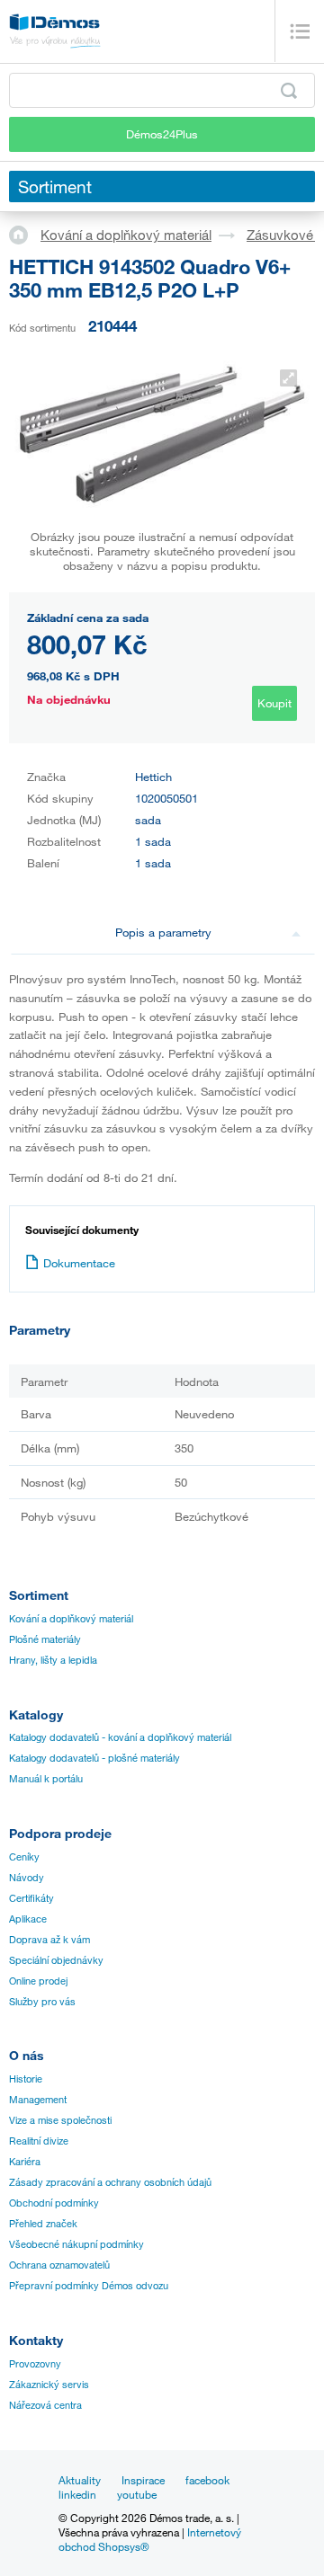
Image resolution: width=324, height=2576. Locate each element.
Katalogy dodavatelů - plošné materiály (94, 1758)
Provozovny (35, 2364)
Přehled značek (43, 2224)
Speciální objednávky (56, 1960)
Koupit (274, 703)
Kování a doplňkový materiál (126, 235)
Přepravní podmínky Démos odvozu (89, 2286)
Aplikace (28, 1919)
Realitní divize (39, 2141)
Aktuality (80, 2480)
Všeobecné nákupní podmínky (76, 2244)
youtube (137, 2494)
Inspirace (143, 2480)
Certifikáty (31, 1898)
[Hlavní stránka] (25, 234)
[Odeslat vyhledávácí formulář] (289, 91)
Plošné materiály (45, 1639)
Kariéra (25, 2162)
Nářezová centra (45, 2405)
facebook (207, 2480)
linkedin (77, 2494)
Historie (26, 2079)
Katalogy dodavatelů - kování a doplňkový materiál (120, 1737)
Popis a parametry (163, 932)
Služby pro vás (42, 2002)
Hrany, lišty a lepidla (53, 1660)
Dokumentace (79, 1263)
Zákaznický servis (49, 2385)
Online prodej (38, 1981)
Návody (27, 1878)
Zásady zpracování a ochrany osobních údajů (110, 2182)
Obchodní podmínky (54, 2203)
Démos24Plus (162, 134)
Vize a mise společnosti (60, 2120)
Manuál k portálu (46, 1779)
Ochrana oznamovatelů (59, 2265)
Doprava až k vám (49, 1940)
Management (38, 2100)
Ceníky (24, 1857)
